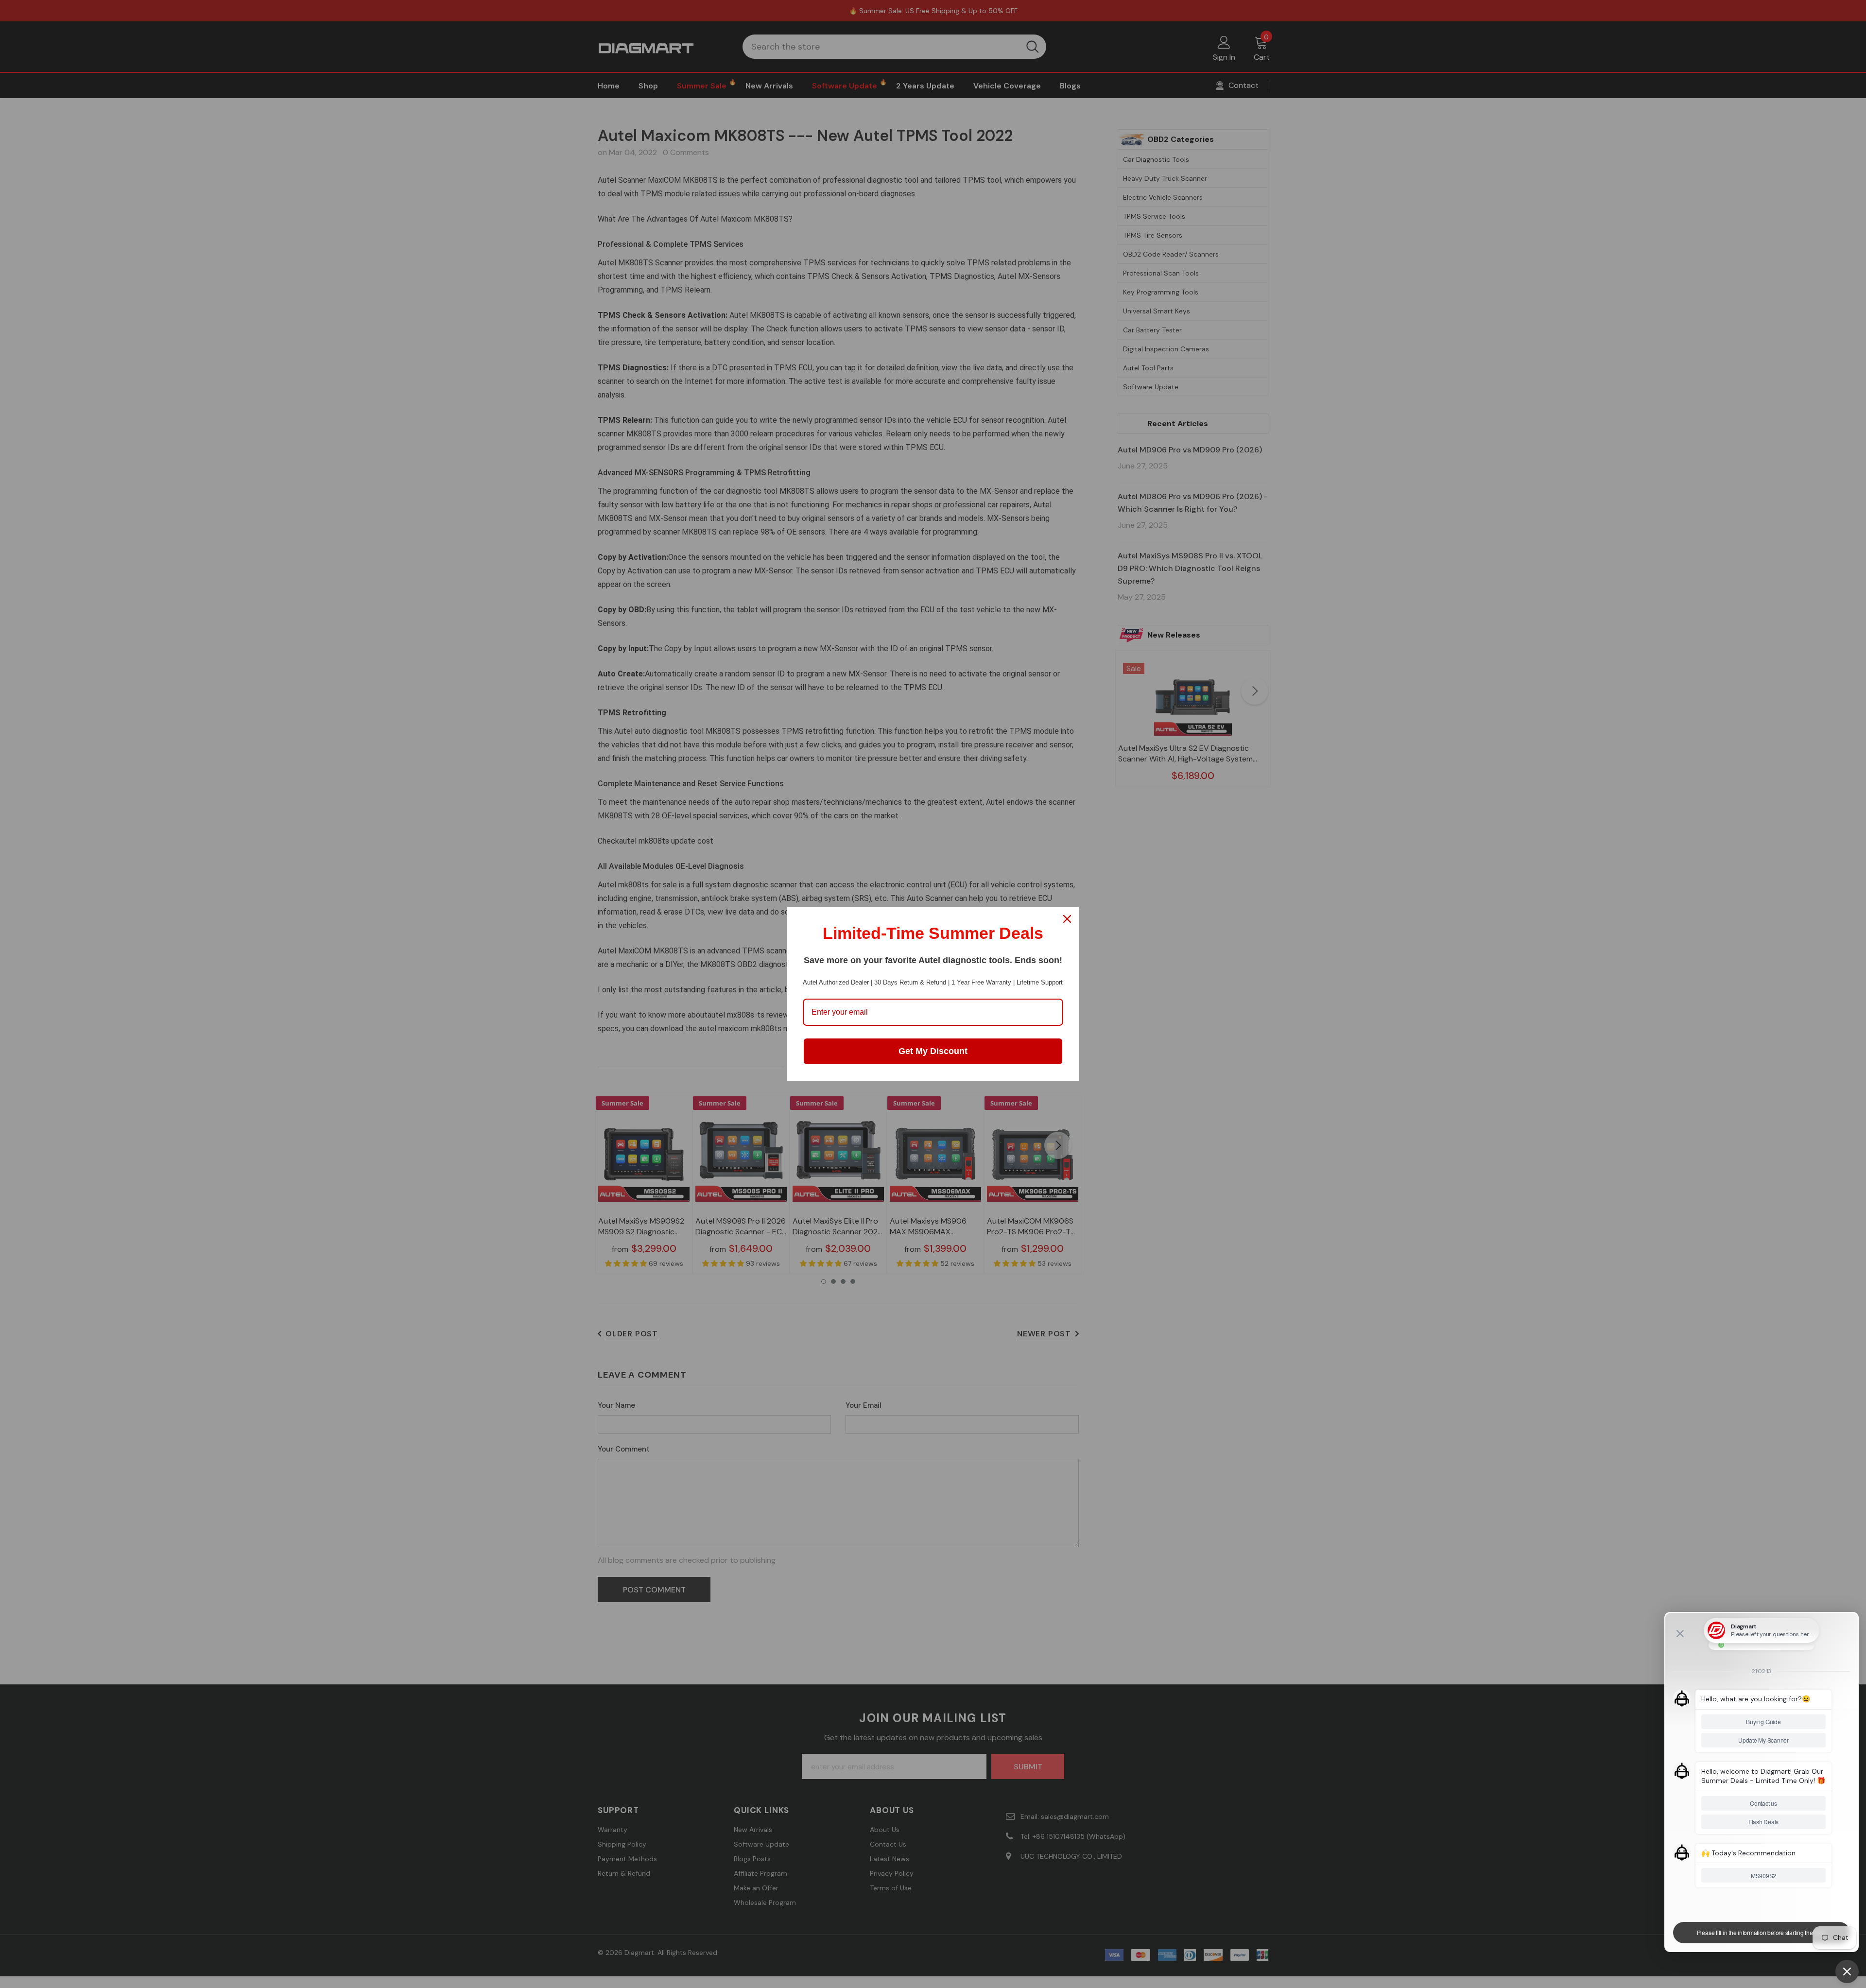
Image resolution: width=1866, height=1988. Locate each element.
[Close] (1067, 919)
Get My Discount (933, 1051)
